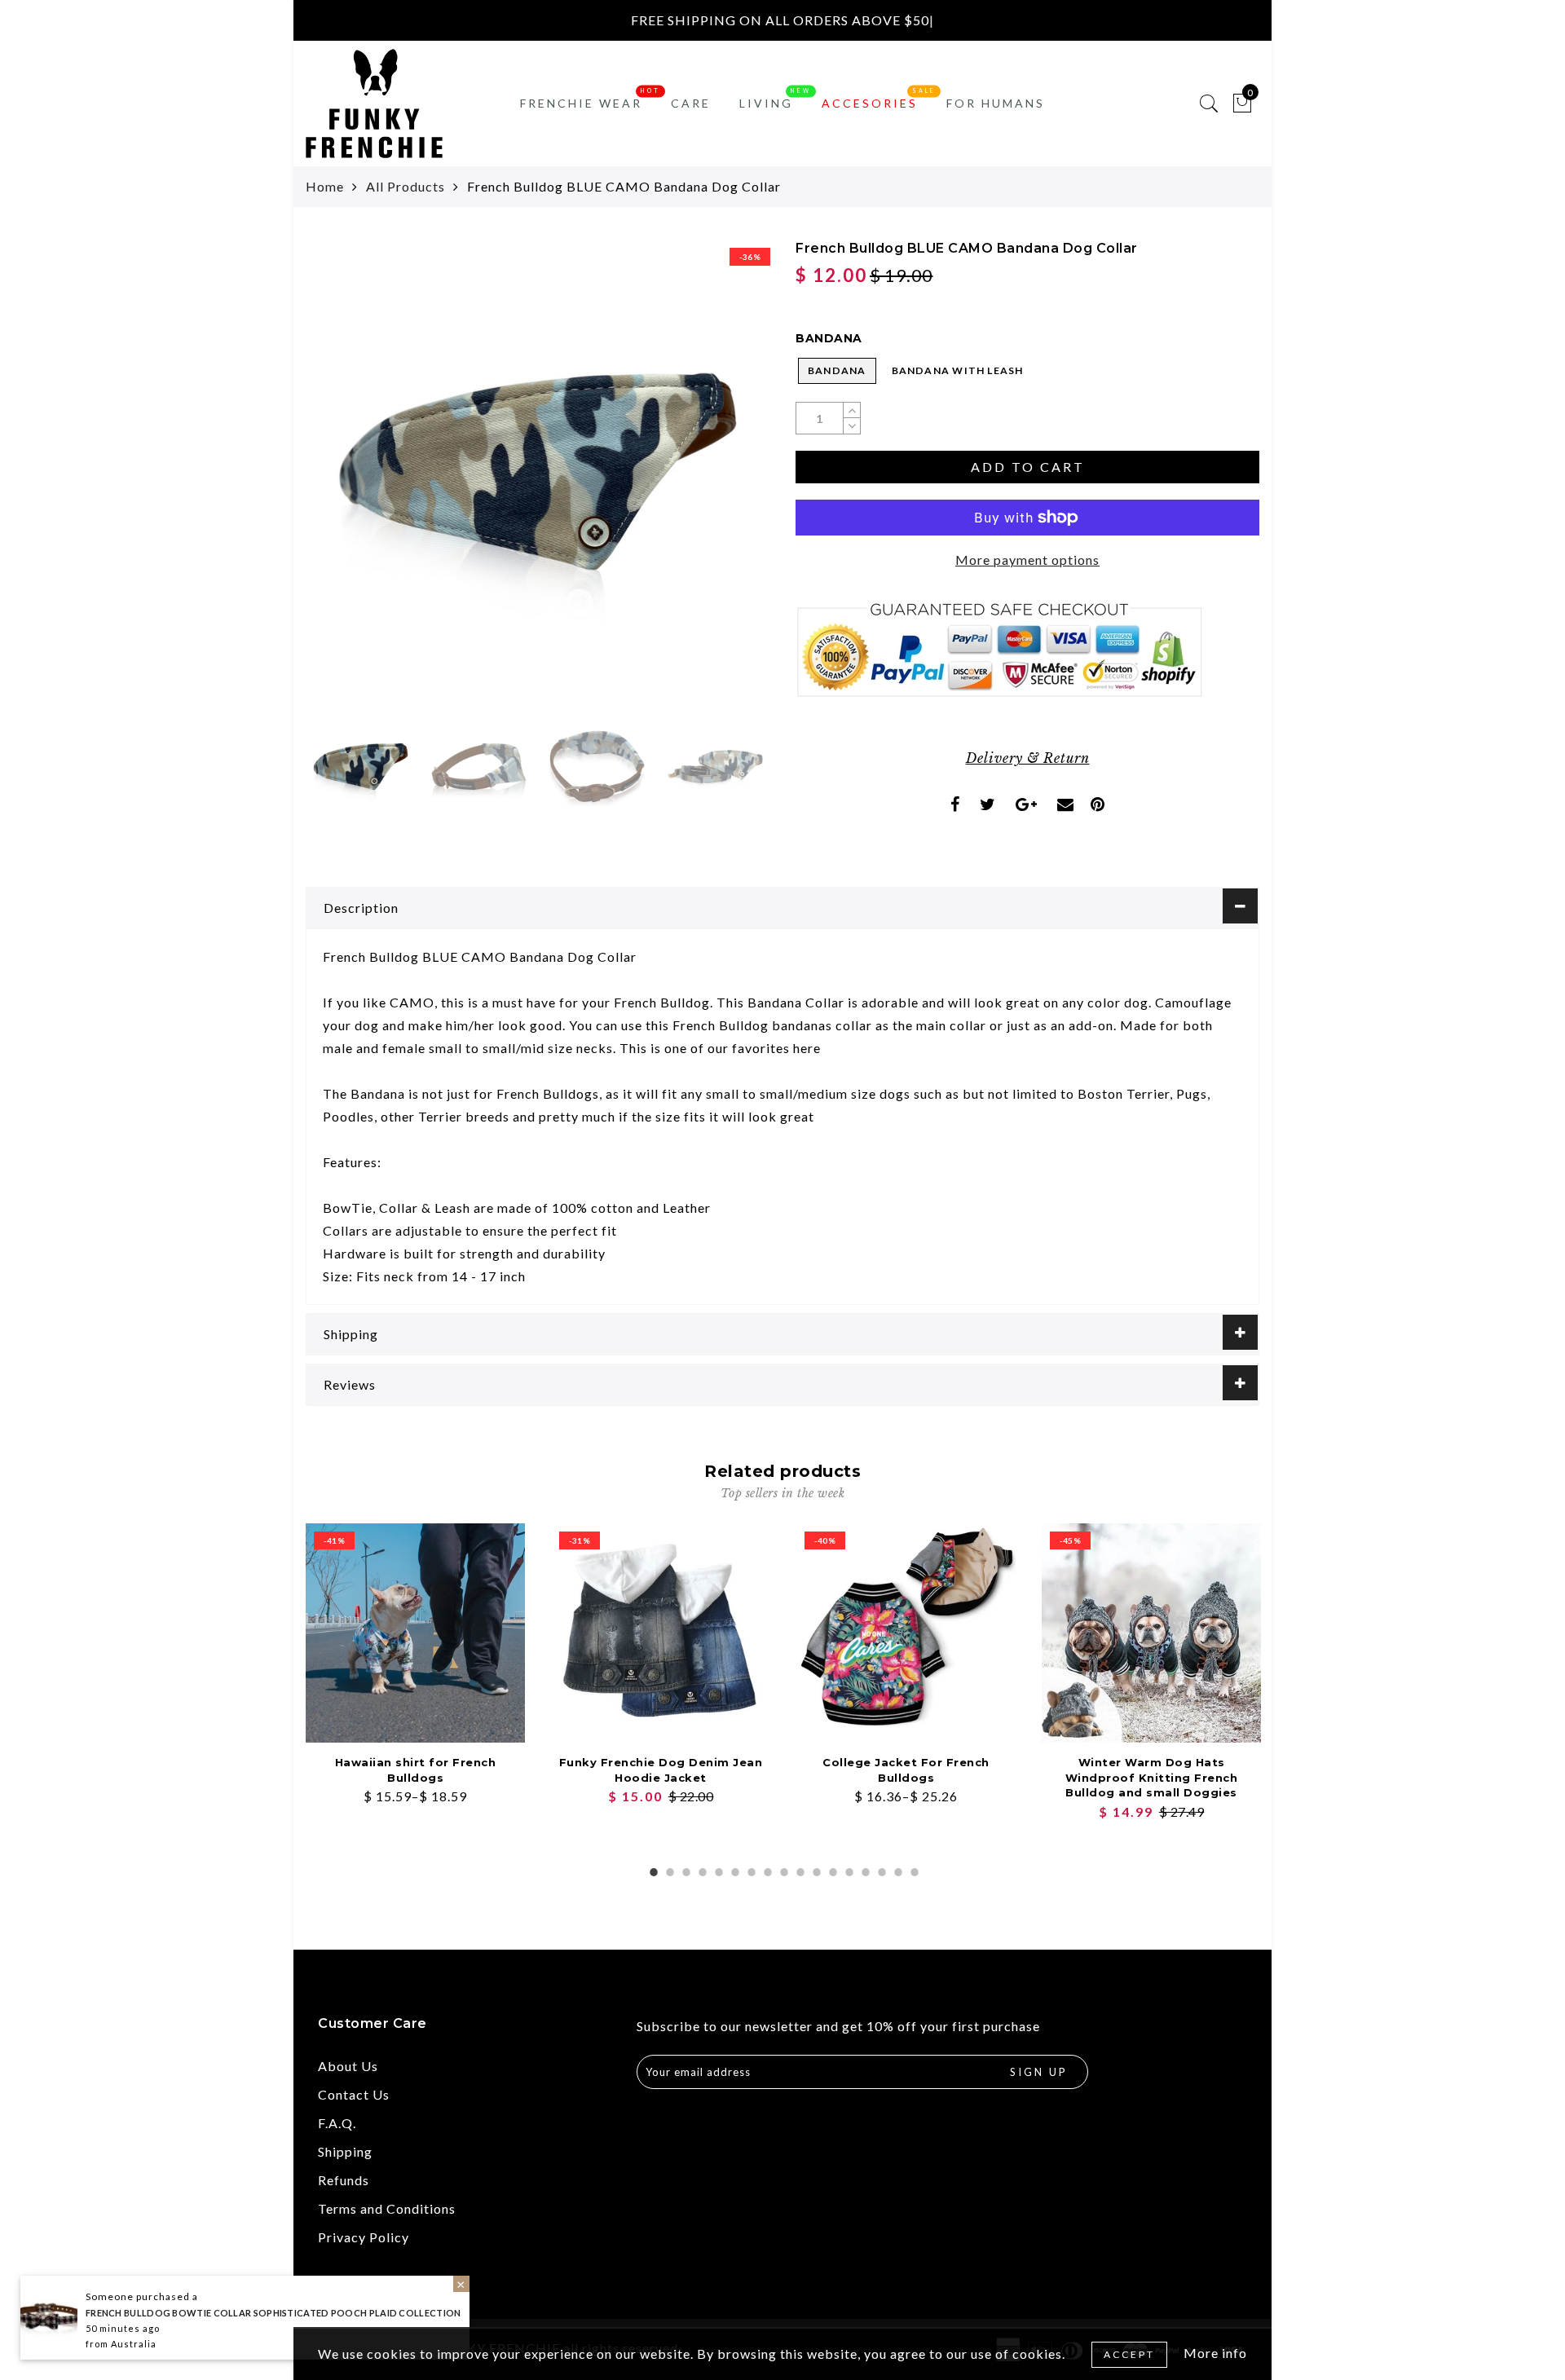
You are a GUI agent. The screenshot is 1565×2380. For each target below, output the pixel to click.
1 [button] (652, 1870)
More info (1215, 2353)
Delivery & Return (1028, 758)
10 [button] (799, 1870)
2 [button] (668, 1870)
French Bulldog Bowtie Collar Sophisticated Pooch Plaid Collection (273, 2313)
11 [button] (815, 1870)
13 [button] (848, 1870)
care (691, 103)
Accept (1129, 2354)
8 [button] (766, 1870)
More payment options (1027, 560)
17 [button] (913, 1870)
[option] (538, 472)
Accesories (870, 103)
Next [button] (719, 481)
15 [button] (880, 1870)
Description (361, 908)
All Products (406, 186)
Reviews (350, 1384)
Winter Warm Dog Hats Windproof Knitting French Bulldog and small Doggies (1152, 1777)
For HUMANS (996, 103)
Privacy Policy (364, 2237)
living (766, 103)
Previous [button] (335, 481)
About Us (348, 2066)
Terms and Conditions (387, 2208)
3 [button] (685, 1870)
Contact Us (354, 2094)
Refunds (344, 2180)
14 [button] (864, 1870)
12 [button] (831, 1870)
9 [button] (782, 1870)
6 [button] (734, 1870)
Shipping (351, 1334)
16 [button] (897, 1870)
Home (325, 186)
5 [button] (717, 1870)
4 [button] (701, 1870)
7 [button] (750, 1870)
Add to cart (1028, 467)
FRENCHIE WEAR (581, 103)
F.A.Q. (337, 2123)
